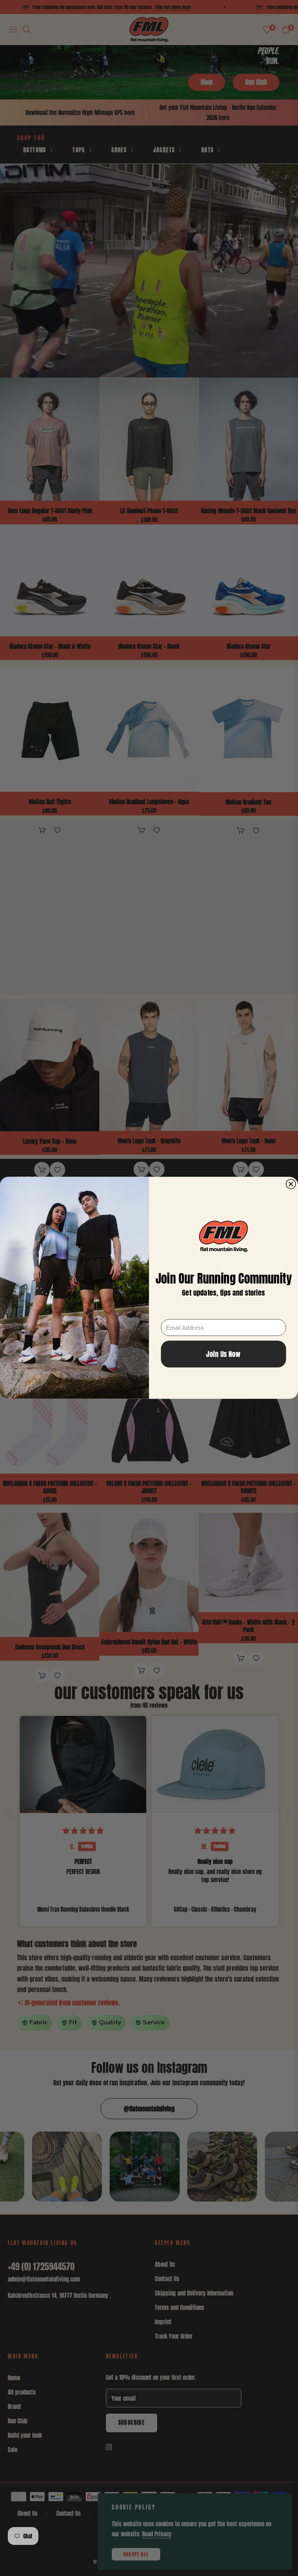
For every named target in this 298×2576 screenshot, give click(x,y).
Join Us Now (223, 1354)
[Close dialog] (291, 1184)
